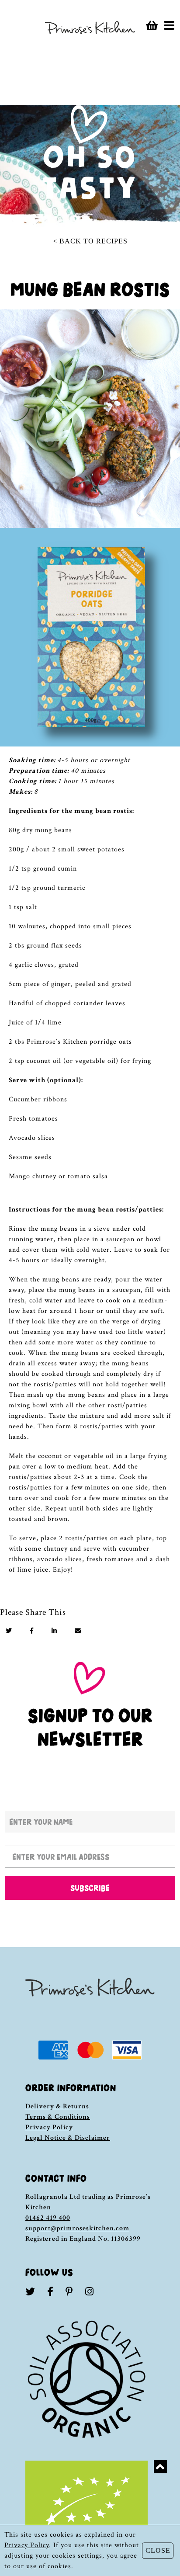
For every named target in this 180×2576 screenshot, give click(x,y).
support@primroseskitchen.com (77, 2228)
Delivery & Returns (57, 2106)
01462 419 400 (48, 2218)
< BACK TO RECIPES (90, 241)
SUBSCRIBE (90, 1888)
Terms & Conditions (58, 2117)
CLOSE (158, 2550)
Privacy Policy (49, 2127)
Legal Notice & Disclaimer (68, 2138)
